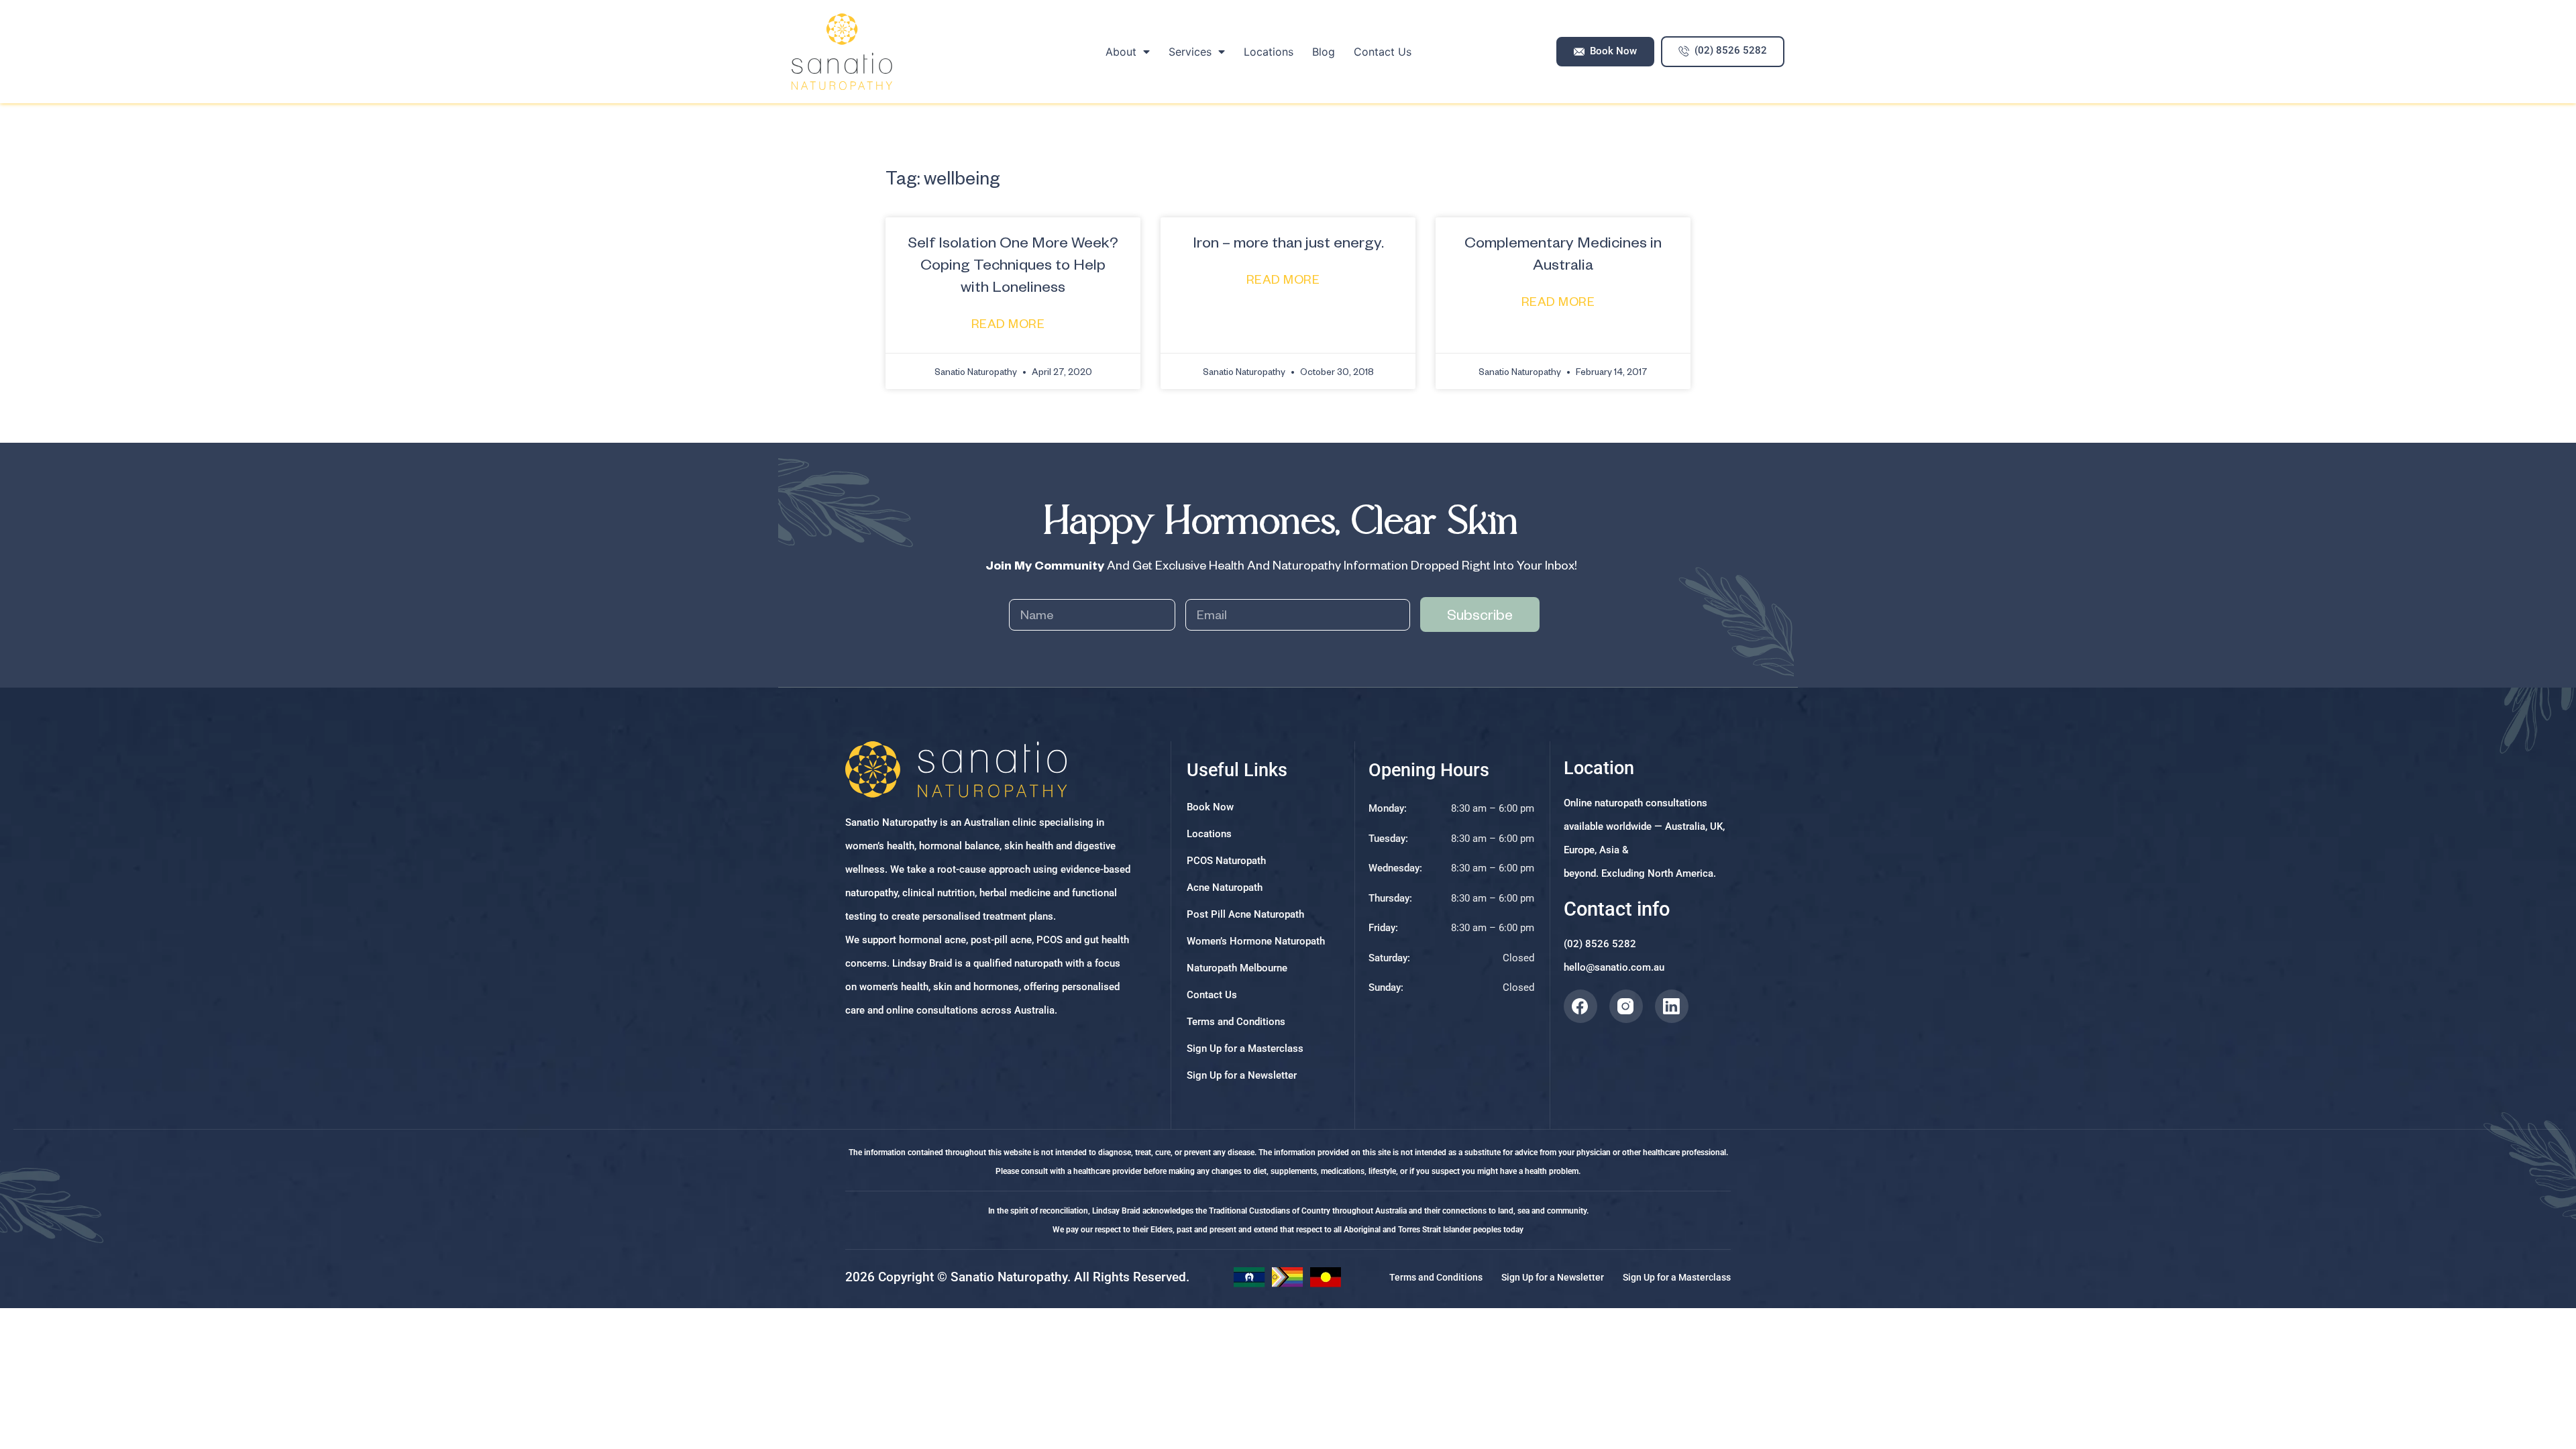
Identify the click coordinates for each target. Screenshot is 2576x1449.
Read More (1010, 323)
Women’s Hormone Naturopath (1256, 941)
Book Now (1210, 807)
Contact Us (1383, 52)
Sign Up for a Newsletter (1242, 1075)
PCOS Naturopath (1226, 861)
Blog (1324, 52)
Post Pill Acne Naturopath (1245, 914)
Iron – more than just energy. (1288, 241)
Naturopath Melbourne (1237, 968)
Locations (1269, 52)
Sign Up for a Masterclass (1245, 1049)
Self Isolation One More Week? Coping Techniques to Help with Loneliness (1013, 264)
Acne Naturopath (1225, 888)
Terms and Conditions (1236, 1022)
